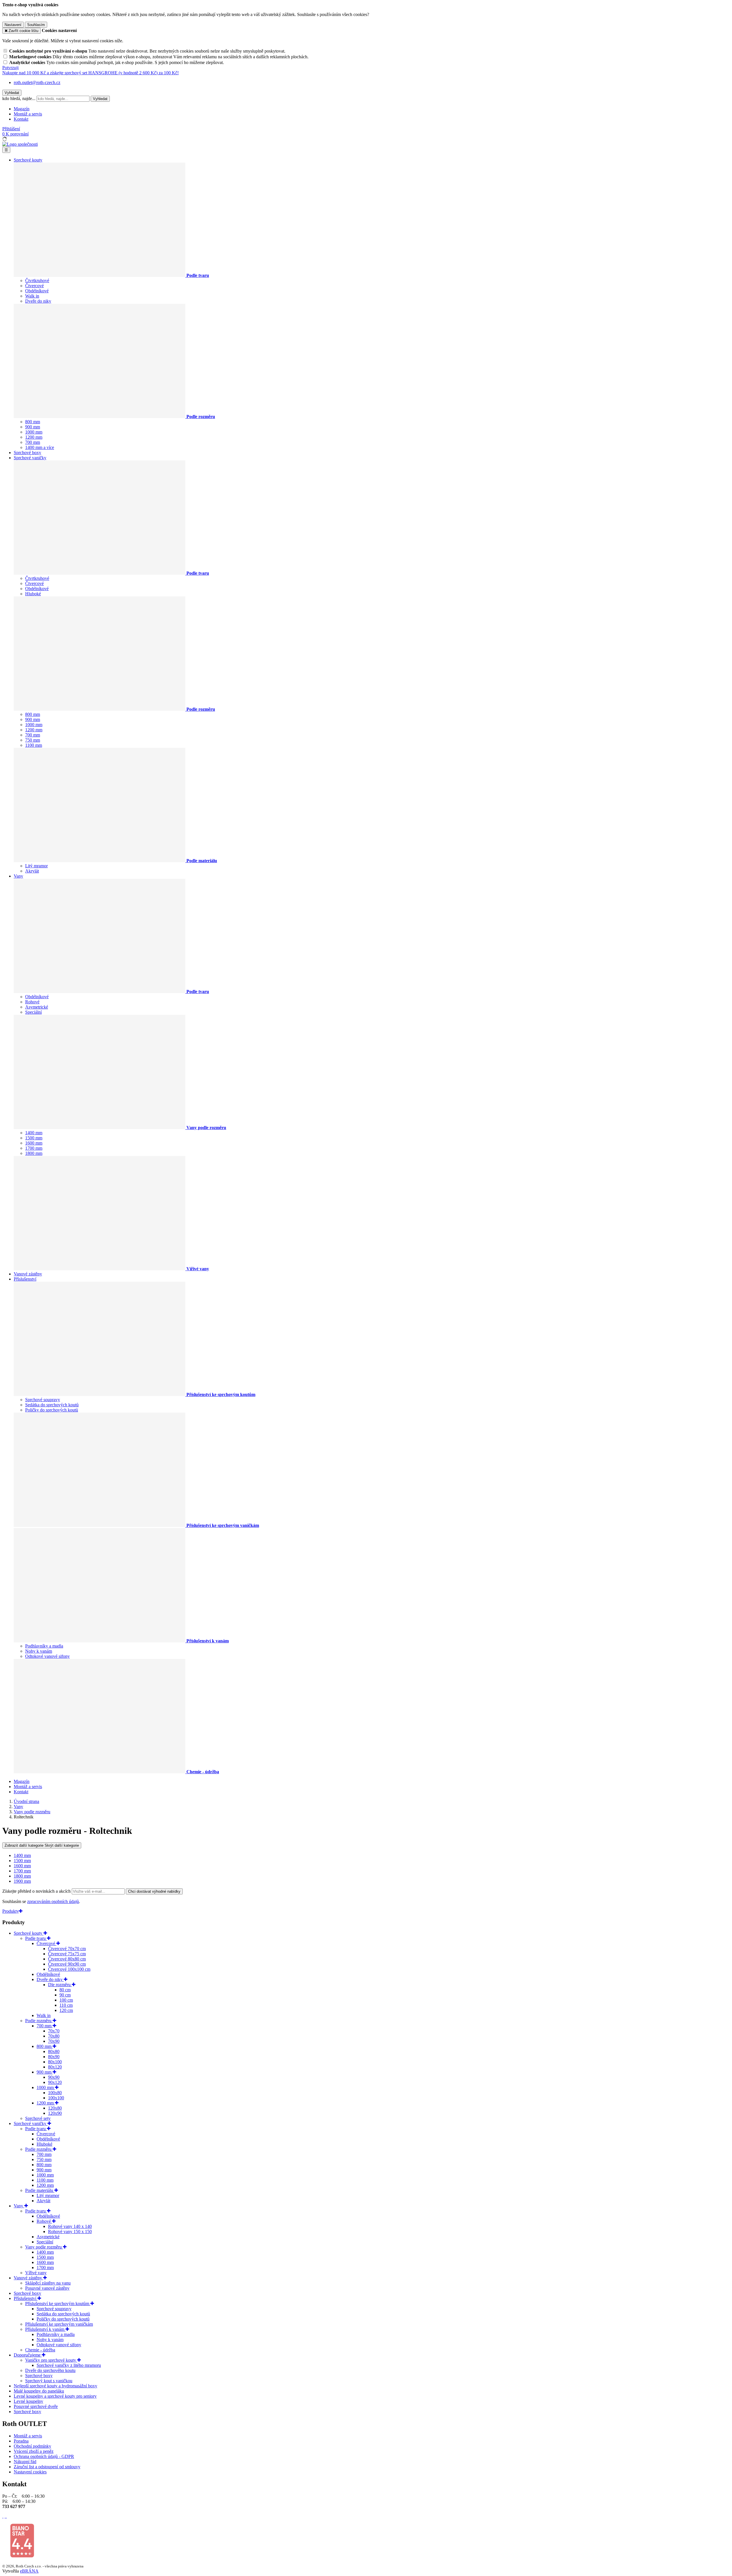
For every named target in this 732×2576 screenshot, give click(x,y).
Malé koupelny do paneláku (39, 2391)
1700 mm (34, 1148)
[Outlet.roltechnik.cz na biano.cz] (22, 2556)
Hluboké (33, 594)
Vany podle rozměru (44, 2247)
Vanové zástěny (28, 1274)
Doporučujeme (28, 2355)
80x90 (54, 2057)
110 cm (66, 2005)
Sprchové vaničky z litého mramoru (69, 2365)
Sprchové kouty (28, 160)
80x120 (55, 2067)
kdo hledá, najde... (19, 98)
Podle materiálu (40, 2190)
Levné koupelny (28, 2401)
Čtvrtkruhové (37, 280)
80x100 (55, 2062)
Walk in (32, 296)
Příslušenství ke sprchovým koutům (58, 2304)
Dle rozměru (60, 1985)
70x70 (54, 2031)
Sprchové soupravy (43, 1400)
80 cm (65, 1990)
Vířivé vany (36, 2273)
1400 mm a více (40, 447)
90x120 (55, 2082)
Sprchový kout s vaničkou (49, 2381)
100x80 (55, 2093)
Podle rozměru (39, 2021)
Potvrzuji (10, 68)
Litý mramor (36, 866)
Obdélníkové (37, 291)
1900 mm (22, 1881)
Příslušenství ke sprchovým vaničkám (59, 2324)
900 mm (33, 427)
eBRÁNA (29, 2571)
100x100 (56, 2098)
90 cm (65, 1995)
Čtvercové (34, 286)
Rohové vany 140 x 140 (70, 2226)
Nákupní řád (25, 2462)
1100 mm (34, 745)
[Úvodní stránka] (20, 144)
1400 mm (34, 1133)
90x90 (54, 2077)
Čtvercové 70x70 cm (67, 1949)
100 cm (66, 2000)
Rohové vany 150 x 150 (70, 2231)
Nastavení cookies (30, 2472)
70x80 (54, 2036)
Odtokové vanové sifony (47, 1656)
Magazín (22, 109)
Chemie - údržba (40, 2350)
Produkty (11, 1911)
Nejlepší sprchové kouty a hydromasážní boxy (55, 2386)
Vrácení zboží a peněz (34, 2451)
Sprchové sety (38, 2118)
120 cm (66, 2010)
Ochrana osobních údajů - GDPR (44, 2456)
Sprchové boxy (27, 453)
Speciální (33, 1012)
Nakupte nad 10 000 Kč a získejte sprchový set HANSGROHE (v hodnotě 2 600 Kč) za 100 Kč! (90, 73)
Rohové (32, 1002)
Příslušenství (25, 1279)
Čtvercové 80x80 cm (67, 1959)
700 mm (33, 442)
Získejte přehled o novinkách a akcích (37, 1891)
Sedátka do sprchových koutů (52, 1405)
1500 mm (34, 1138)
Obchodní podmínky (32, 2446)
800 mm (33, 422)
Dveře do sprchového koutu (50, 2370)
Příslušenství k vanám (45, 2329)
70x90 (54, 2041)
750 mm (33, 740)
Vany (18, 876)
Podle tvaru (36, 1938)
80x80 (54, 2051)
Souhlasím (36, 25)
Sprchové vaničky (30, 458)
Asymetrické (37, 1007)
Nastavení (13, 25)
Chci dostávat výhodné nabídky (154, 1891)
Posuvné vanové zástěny (47, 2288)
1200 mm (34, 437)
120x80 (55, 2108)
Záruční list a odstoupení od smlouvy (47, 2467)
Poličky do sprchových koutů (52, 1410)
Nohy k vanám (39, 1651)
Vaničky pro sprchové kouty (51, 2360)
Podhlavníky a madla (44, 1646)
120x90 (55, 2113)
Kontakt (21, 119)
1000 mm (34, 432)
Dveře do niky (38, 301)
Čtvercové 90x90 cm (67, 1964)
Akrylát (32, 871)
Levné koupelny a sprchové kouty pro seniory (55, 2396)
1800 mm (34, 1153)
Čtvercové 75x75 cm (67, 1954)
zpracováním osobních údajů (53, 1901)
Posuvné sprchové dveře (36, 2406)
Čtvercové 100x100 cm (69, 1969)
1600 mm (34, 1143)
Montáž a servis (28, 114)
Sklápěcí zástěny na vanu (48, 2283)
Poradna (21, 2441)
